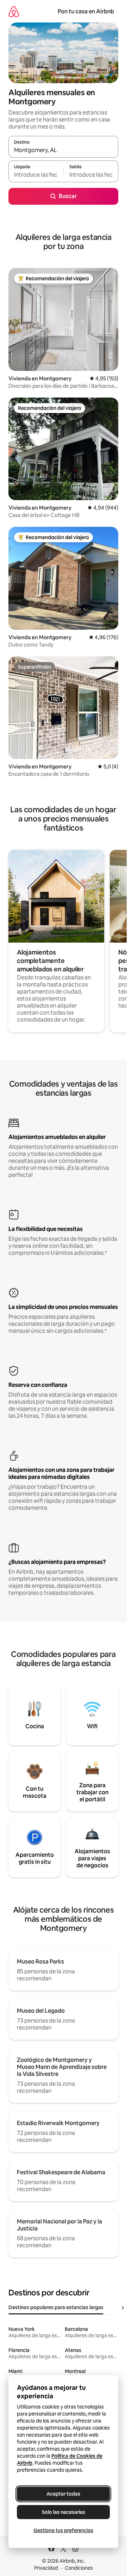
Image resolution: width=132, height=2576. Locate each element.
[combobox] (63, 150)
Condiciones (79, 2568)
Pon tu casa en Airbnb (86, 11)
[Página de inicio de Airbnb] (14, 11)
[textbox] (36, 175)
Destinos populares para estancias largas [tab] (56, 2307)
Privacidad (46, 2568)
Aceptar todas (63, 2494)
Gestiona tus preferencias (63, 2530)
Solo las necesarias (64, 2512)
